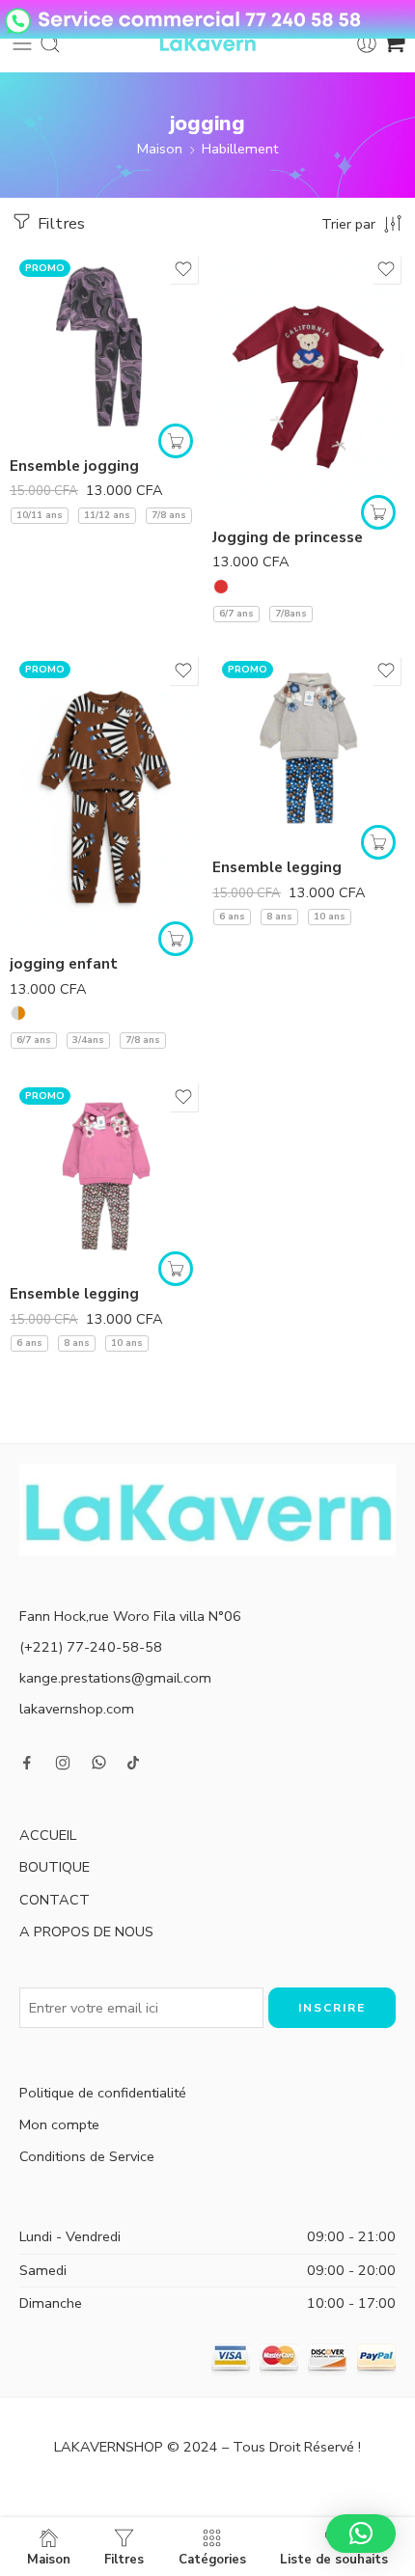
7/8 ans (169, 515)
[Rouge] (221, 587)
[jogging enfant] (106, 796)
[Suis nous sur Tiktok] (133, 1763)
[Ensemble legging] (309, 748)
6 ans (232, 917)
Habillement (240, 149)
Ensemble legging (277, 867)
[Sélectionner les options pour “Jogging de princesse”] (378, 512)
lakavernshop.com (77, 1709)
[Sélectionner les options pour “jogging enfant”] (176, 939)
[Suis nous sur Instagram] (63, 1763)
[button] (361, 2534)
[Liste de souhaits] (183, 269)
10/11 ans (40, 515)
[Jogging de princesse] (309, 382)
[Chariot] (394, 43)
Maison (160, 149)
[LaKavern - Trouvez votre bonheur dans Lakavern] (207, 43)
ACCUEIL (48, 1835)
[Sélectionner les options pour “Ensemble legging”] (378, 842)
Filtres (59, 223)
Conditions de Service (87, 2156)
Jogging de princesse (288, 537)
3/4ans (88, 1040)
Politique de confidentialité (103, 2093)
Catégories (212, 2559)
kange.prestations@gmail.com (115, 1678)
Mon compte (59, 2124)
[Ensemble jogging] (106, 346)
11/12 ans (107, 515)
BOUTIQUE (55, 1867)
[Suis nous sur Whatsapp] (99, 1762)
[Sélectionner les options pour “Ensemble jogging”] (176, 441)
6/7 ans (236, 614)
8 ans (279, 917)
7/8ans (291, 614)
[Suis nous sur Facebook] (27, 1763)
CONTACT (55, 1900)
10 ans (330, 917)
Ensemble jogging (74, 466)
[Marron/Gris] (18, 1013)
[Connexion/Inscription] (367, 43)
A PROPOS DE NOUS (86, 1932)
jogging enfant (64, 964)
